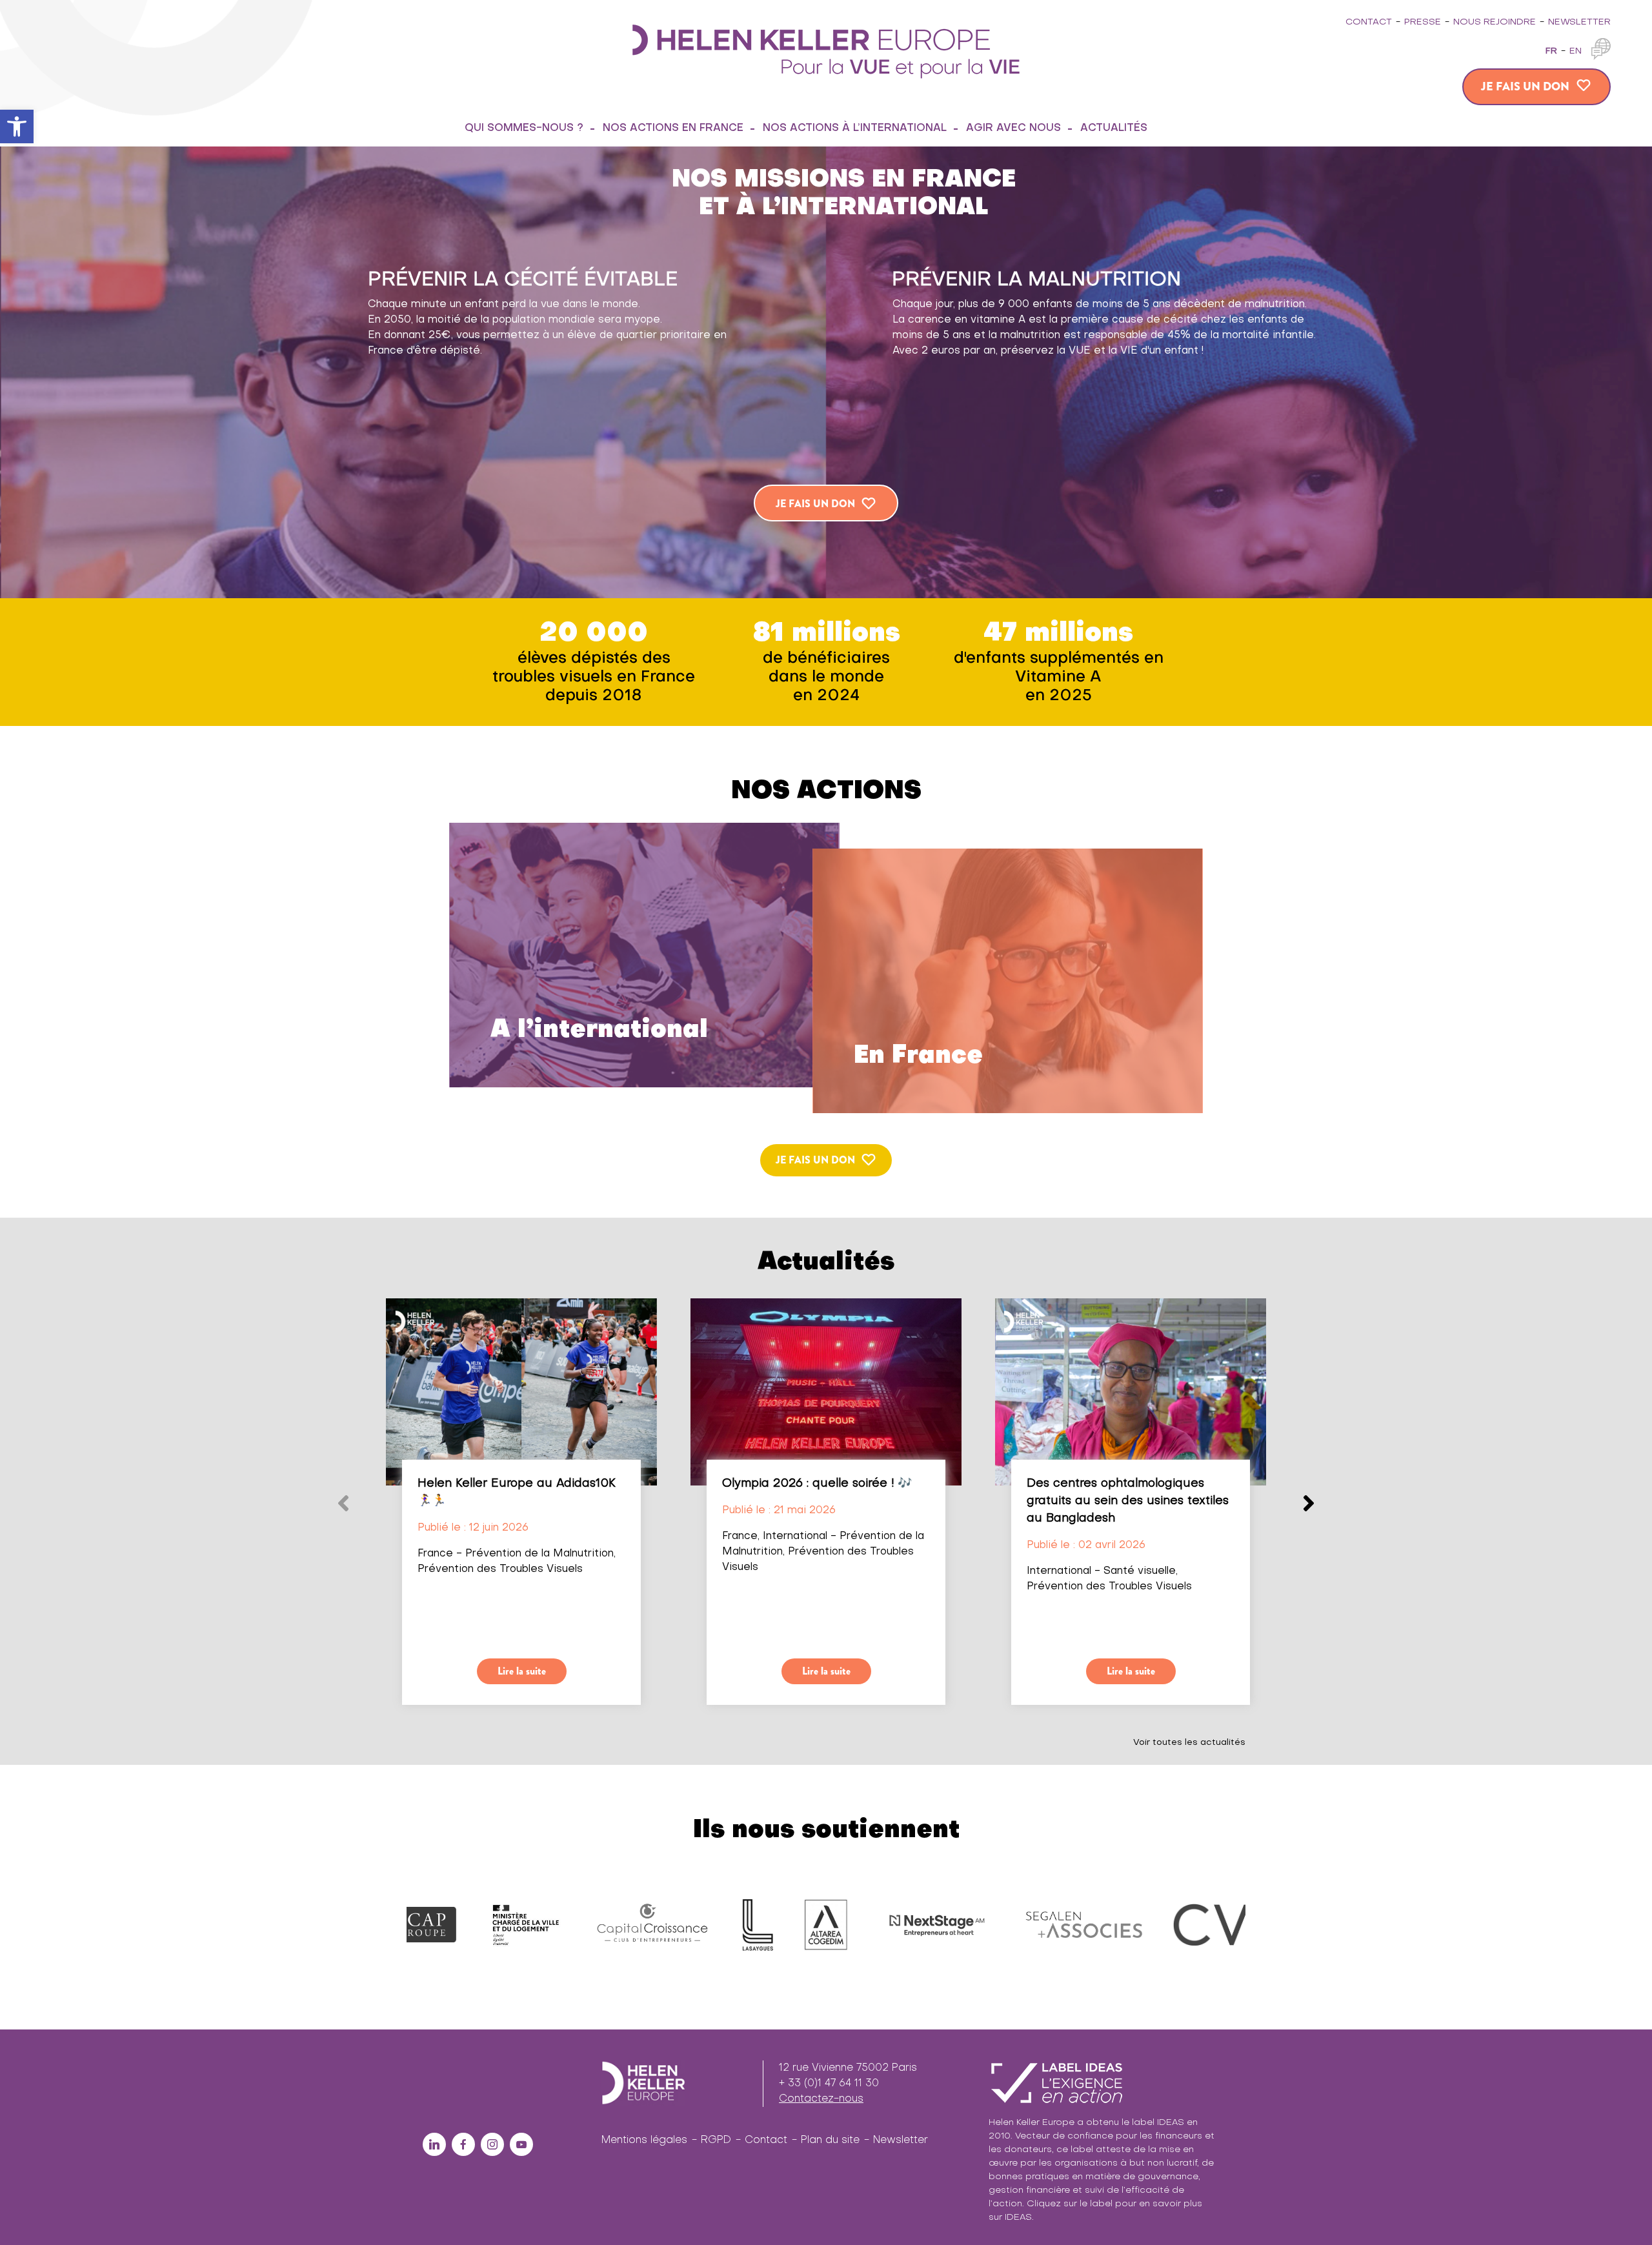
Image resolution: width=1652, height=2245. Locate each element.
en (1576, 51)
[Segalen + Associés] (679, 1925)
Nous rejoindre (1495, 22)
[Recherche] (1177, 128)
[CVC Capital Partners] (826, 1925)
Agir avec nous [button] (1013, 128)
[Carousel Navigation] (826, 1291)
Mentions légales (644, 2140)
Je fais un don (1525, 86)
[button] (17, 126)
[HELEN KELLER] (826, 50)
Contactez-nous (821, 2099)
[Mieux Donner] (1074, 1925)
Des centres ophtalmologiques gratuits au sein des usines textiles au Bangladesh (1128, 1501)
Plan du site (830, 2140)
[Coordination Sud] (950, 1925)
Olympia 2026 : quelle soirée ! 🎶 (817, 1484)
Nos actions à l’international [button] (855, 128)
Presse (1423, 22)
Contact (1369, 22)
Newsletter (1579, 22)
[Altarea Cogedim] (421, 1925)
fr (1551, 51)
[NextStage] (532, 1925)
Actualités (1114, 128)
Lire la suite (522, 1671)
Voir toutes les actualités (1189, 1743)
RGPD (716, 2140)
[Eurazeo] (1221, 1925)
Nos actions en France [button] (673, 128)
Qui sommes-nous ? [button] (524, 128)
